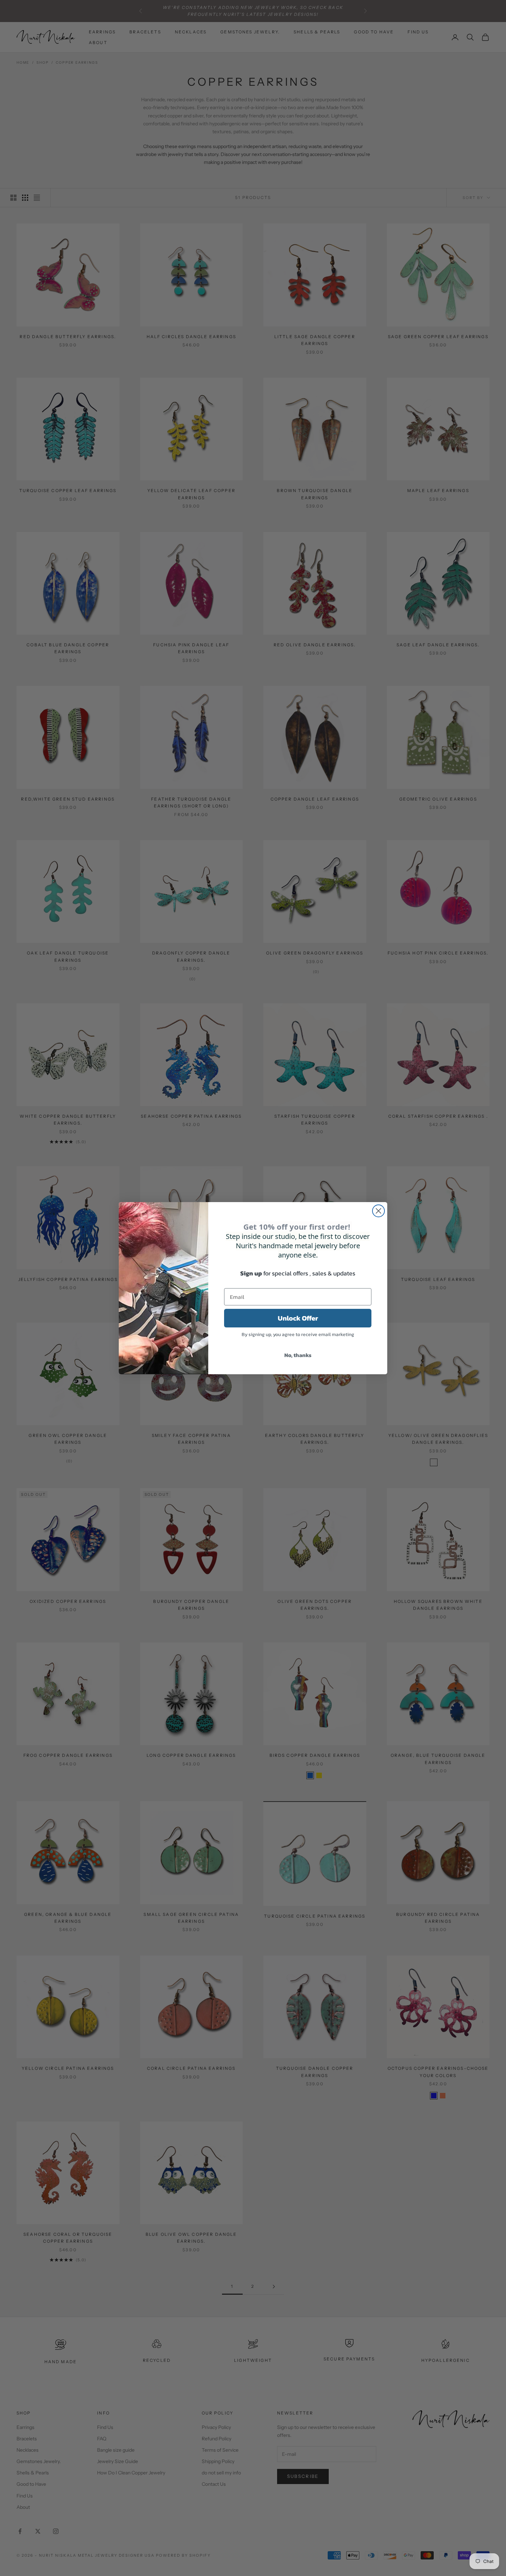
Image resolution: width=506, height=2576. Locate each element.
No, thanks (298, 1355)
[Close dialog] (378, 1211)
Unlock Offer (298, 1318)
